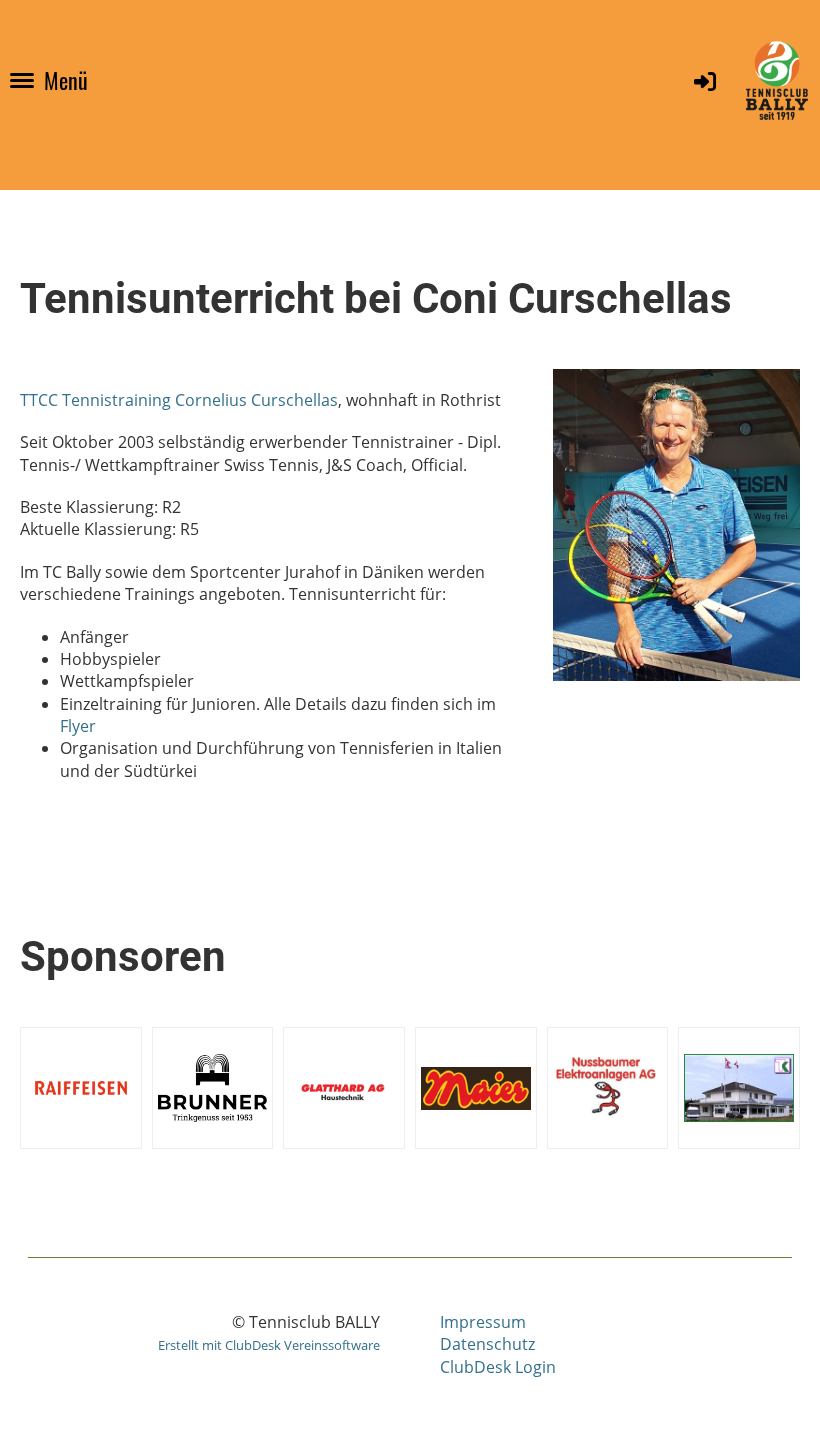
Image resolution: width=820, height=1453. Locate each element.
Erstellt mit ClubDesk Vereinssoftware (269, 1345)
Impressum (483, 1322)
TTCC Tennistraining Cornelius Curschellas (179, 400)
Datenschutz (487, 1344)
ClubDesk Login (498, 1367)
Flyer (78, 726)
